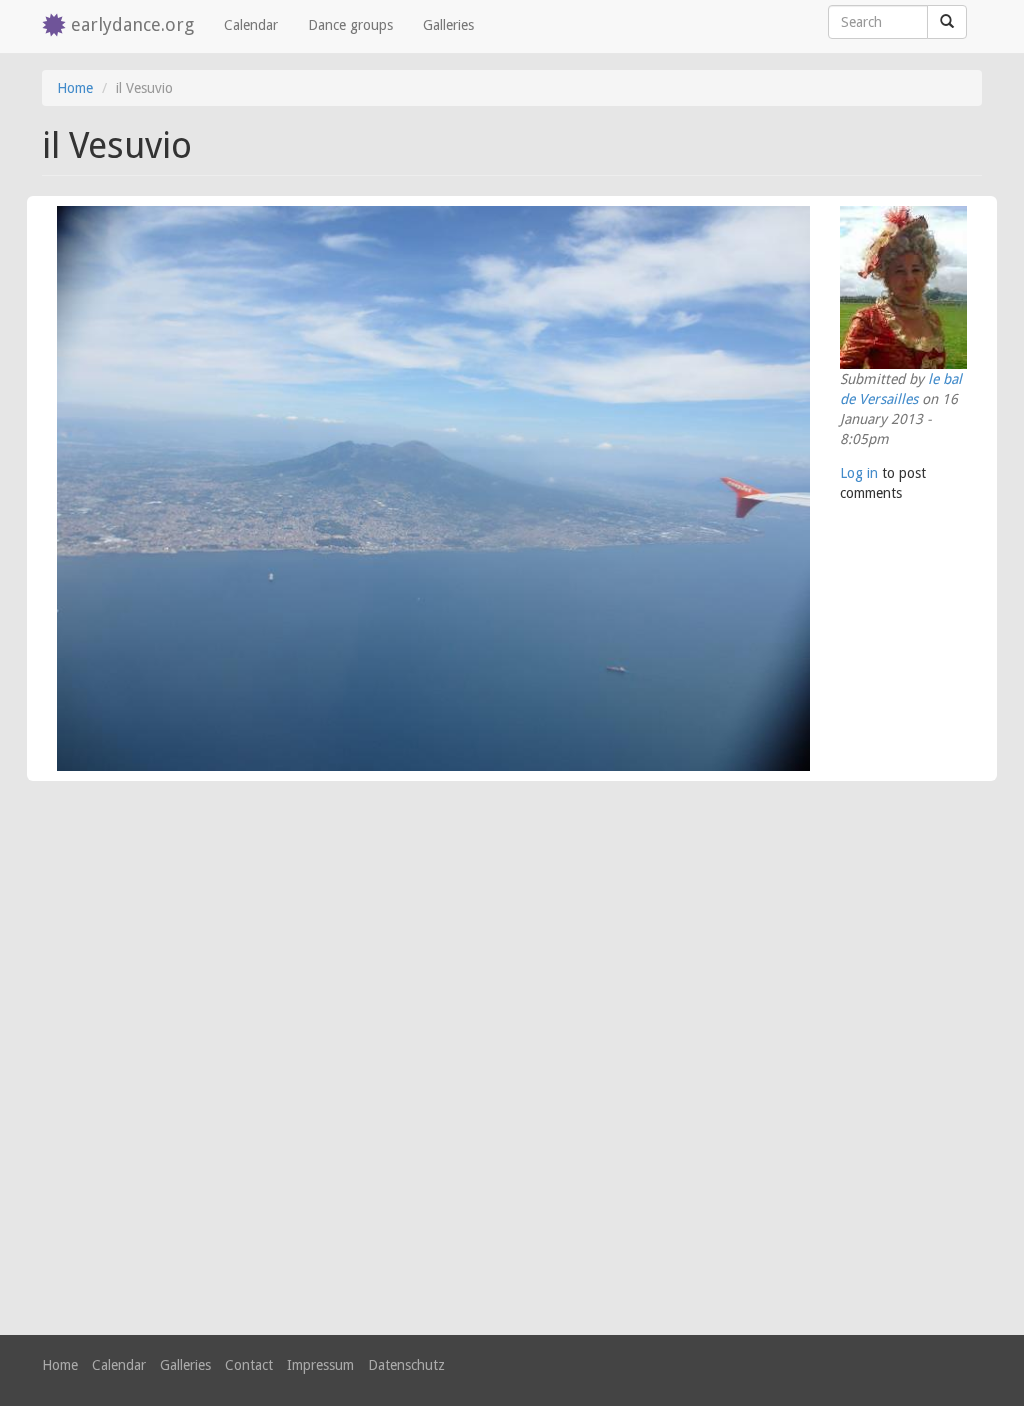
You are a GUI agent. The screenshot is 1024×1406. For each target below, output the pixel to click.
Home (75, 88)
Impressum (320, 1365)
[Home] (56, 26)
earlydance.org (132, 24)
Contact (249, 1365)
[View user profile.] (903, 287)
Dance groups (350, 25)
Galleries (448, 25)
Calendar (251, 25)
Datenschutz (406, 1365)
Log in (859, 473)
